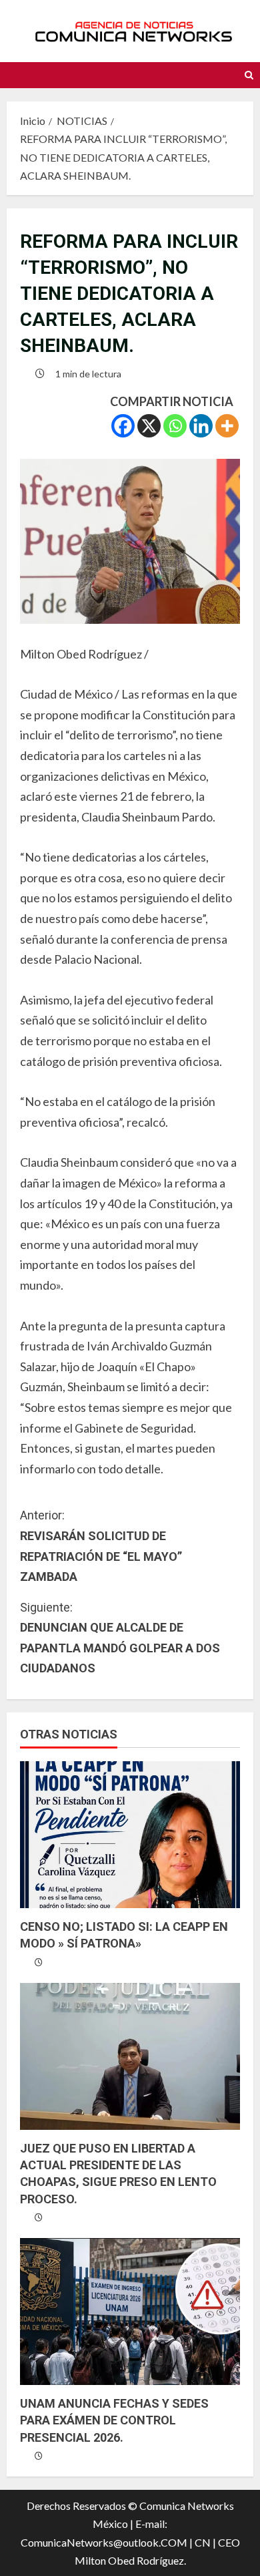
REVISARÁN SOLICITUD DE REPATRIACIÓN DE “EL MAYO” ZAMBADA (101, 1546)
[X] (149, 426)
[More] (227, 426)
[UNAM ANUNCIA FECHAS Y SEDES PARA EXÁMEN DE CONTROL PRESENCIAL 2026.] (130, 2312)
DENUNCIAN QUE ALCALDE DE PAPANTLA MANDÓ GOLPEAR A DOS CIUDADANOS (120, 1638)
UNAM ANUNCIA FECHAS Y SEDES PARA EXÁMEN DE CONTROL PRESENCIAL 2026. (114, 2420)
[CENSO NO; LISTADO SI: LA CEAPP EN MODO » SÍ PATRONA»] (130, 1835)
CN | (205, 2542)
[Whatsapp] (175, 426)
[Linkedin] (201, 426)
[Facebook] (123, 426)
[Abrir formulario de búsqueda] (249, 75)
